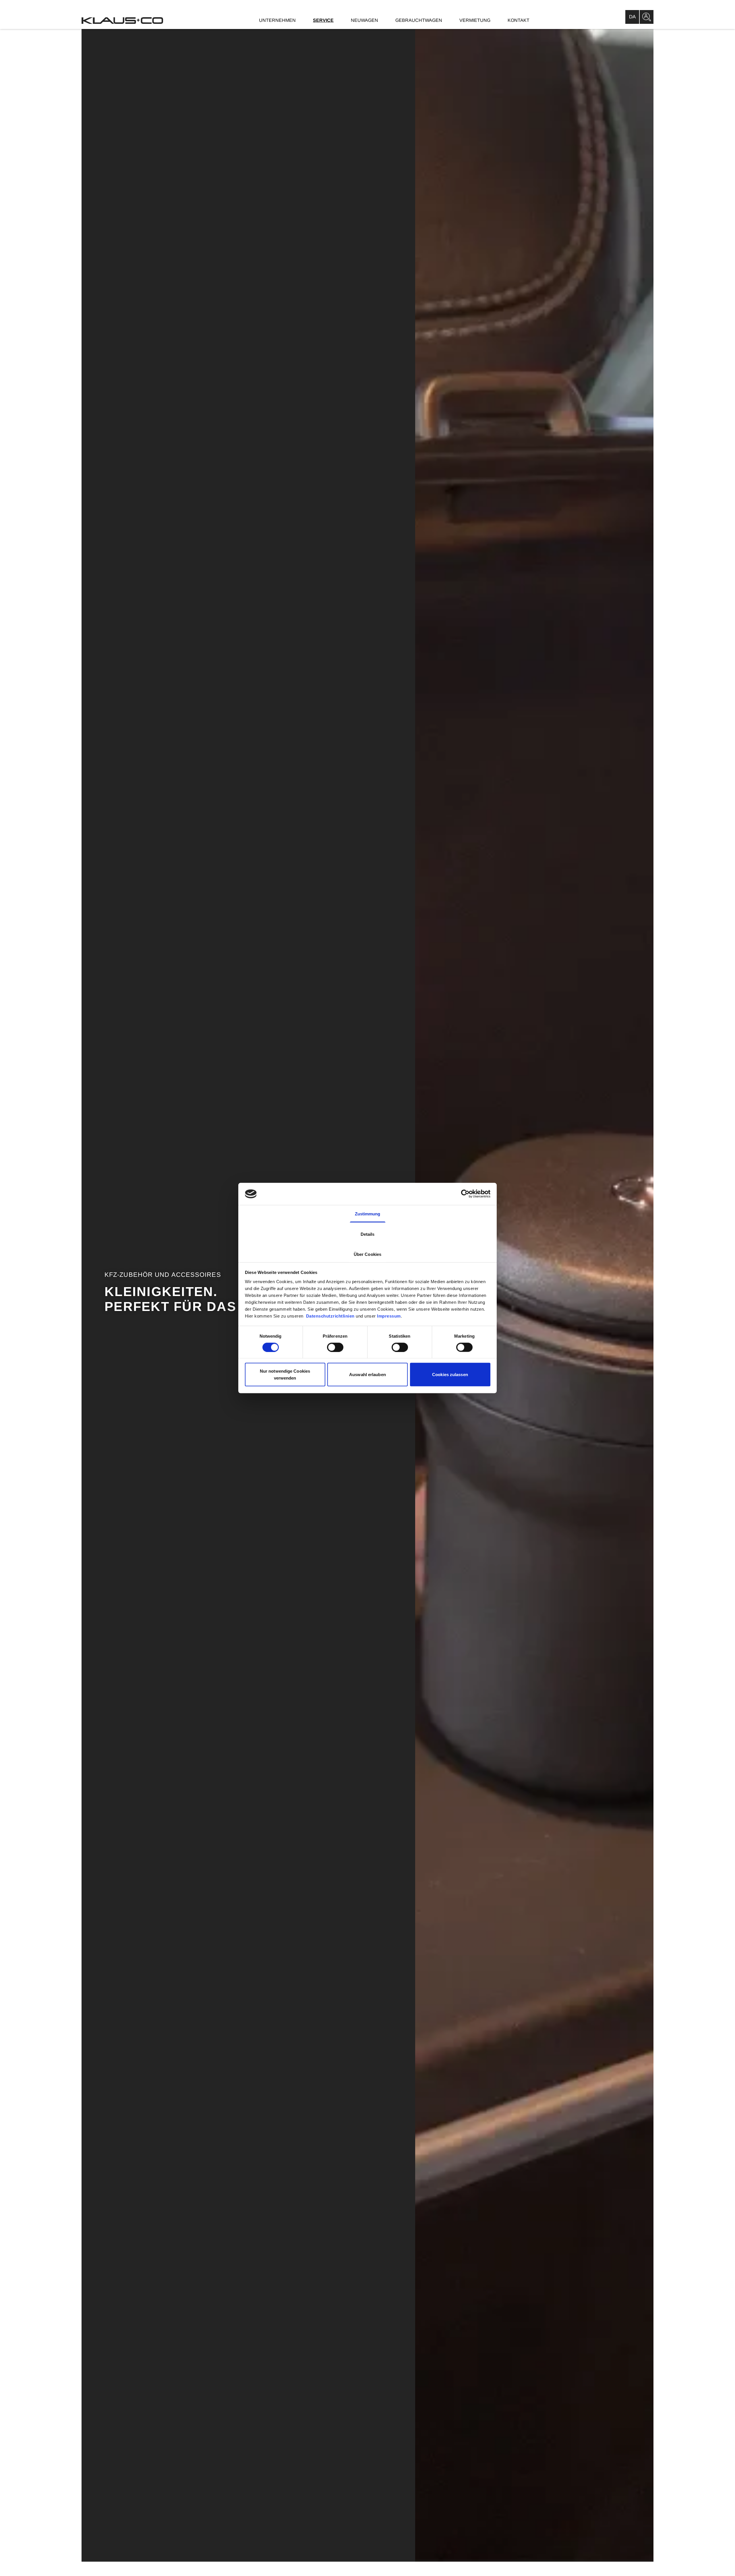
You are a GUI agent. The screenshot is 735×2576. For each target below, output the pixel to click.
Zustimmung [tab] (368, 1214)
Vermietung (475, 20)
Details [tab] (368, 1234)
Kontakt (519, 20)
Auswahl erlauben (367, 1375)
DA (632, 17)
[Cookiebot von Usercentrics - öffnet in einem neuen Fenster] (465, 1194)
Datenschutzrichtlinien (330, 1316)
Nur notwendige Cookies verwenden (285, 1375)
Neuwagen (364, 20)
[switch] (335, 1347)
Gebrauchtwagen (419, 20)
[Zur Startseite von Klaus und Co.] (122, 21)
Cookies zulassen (450, 1375)
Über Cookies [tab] (367, 1254)
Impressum (389, 1316)
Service (323, 20)
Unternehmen (277, 20)
